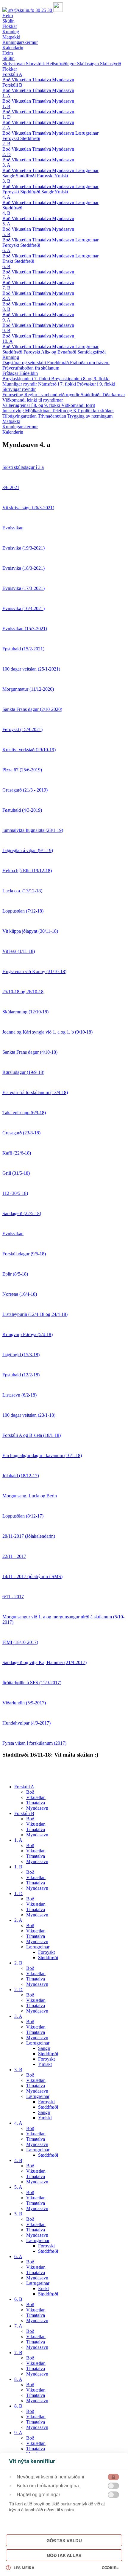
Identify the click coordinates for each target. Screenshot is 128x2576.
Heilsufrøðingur (62, 64)
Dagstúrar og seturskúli (25, 363)
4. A (6, 197)
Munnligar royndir (20, 384)
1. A (6, 96)
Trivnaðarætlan (53, 416)
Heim (8, 53)
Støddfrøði (30, 138)
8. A (6, 298)
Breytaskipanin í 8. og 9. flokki (80, 379)
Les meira (24, 2568)
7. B (6, 288)
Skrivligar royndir (19, 389)
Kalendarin (13, 432)
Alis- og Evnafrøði (59, 352)
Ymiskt (61, 176)
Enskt (8, 261)
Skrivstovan (14, 64)
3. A (6, 165)
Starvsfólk (36, 64)
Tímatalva (42, 80)
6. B (6, 266)
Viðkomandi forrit (78, 405)
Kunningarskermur (20, 427)
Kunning (11, 357)
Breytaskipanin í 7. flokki (27, 379)
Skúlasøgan (89, 64)
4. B (6, 213)
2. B (6, 144)
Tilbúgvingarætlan (20, 416)
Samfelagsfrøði (92, 352)
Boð (7, 80)
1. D (7, 117)
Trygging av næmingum (90, 416)
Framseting (13, 395)
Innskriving (14, 411)
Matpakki (11, 421)
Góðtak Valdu (64, 2541)
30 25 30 (44, 10)
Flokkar (10, 69)
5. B (6, 234)
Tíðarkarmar (113, 395)
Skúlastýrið (111, 64)
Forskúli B (12, 85)
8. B (6, 309)
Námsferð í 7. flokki (58, 384)
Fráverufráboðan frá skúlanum (31, 368)
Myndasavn (63, 80)
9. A (6, 320)
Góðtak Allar (64, 2555)
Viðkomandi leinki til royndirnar (33, 400)
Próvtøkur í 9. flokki (96, 384)
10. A (8, 341)
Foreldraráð (58, 363)
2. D (7, 154)
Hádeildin (29, 373)
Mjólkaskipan (38, 411)
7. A (6, 277)
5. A (6, 224)
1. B (6, 106)
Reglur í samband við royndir (53, 395)
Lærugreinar (87, 133)
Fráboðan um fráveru (90, 363)
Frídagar (11, 373)
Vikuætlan (22, 80)
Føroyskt (11, 138)
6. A (6, 250)
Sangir (9, 176)
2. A (6, 128)
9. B (6, 331)
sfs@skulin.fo (22, 10)
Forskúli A (12, 74)
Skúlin (8, 58)
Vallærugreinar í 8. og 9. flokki (32, 405)
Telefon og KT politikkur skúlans (83, 411)
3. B (6, 181)
